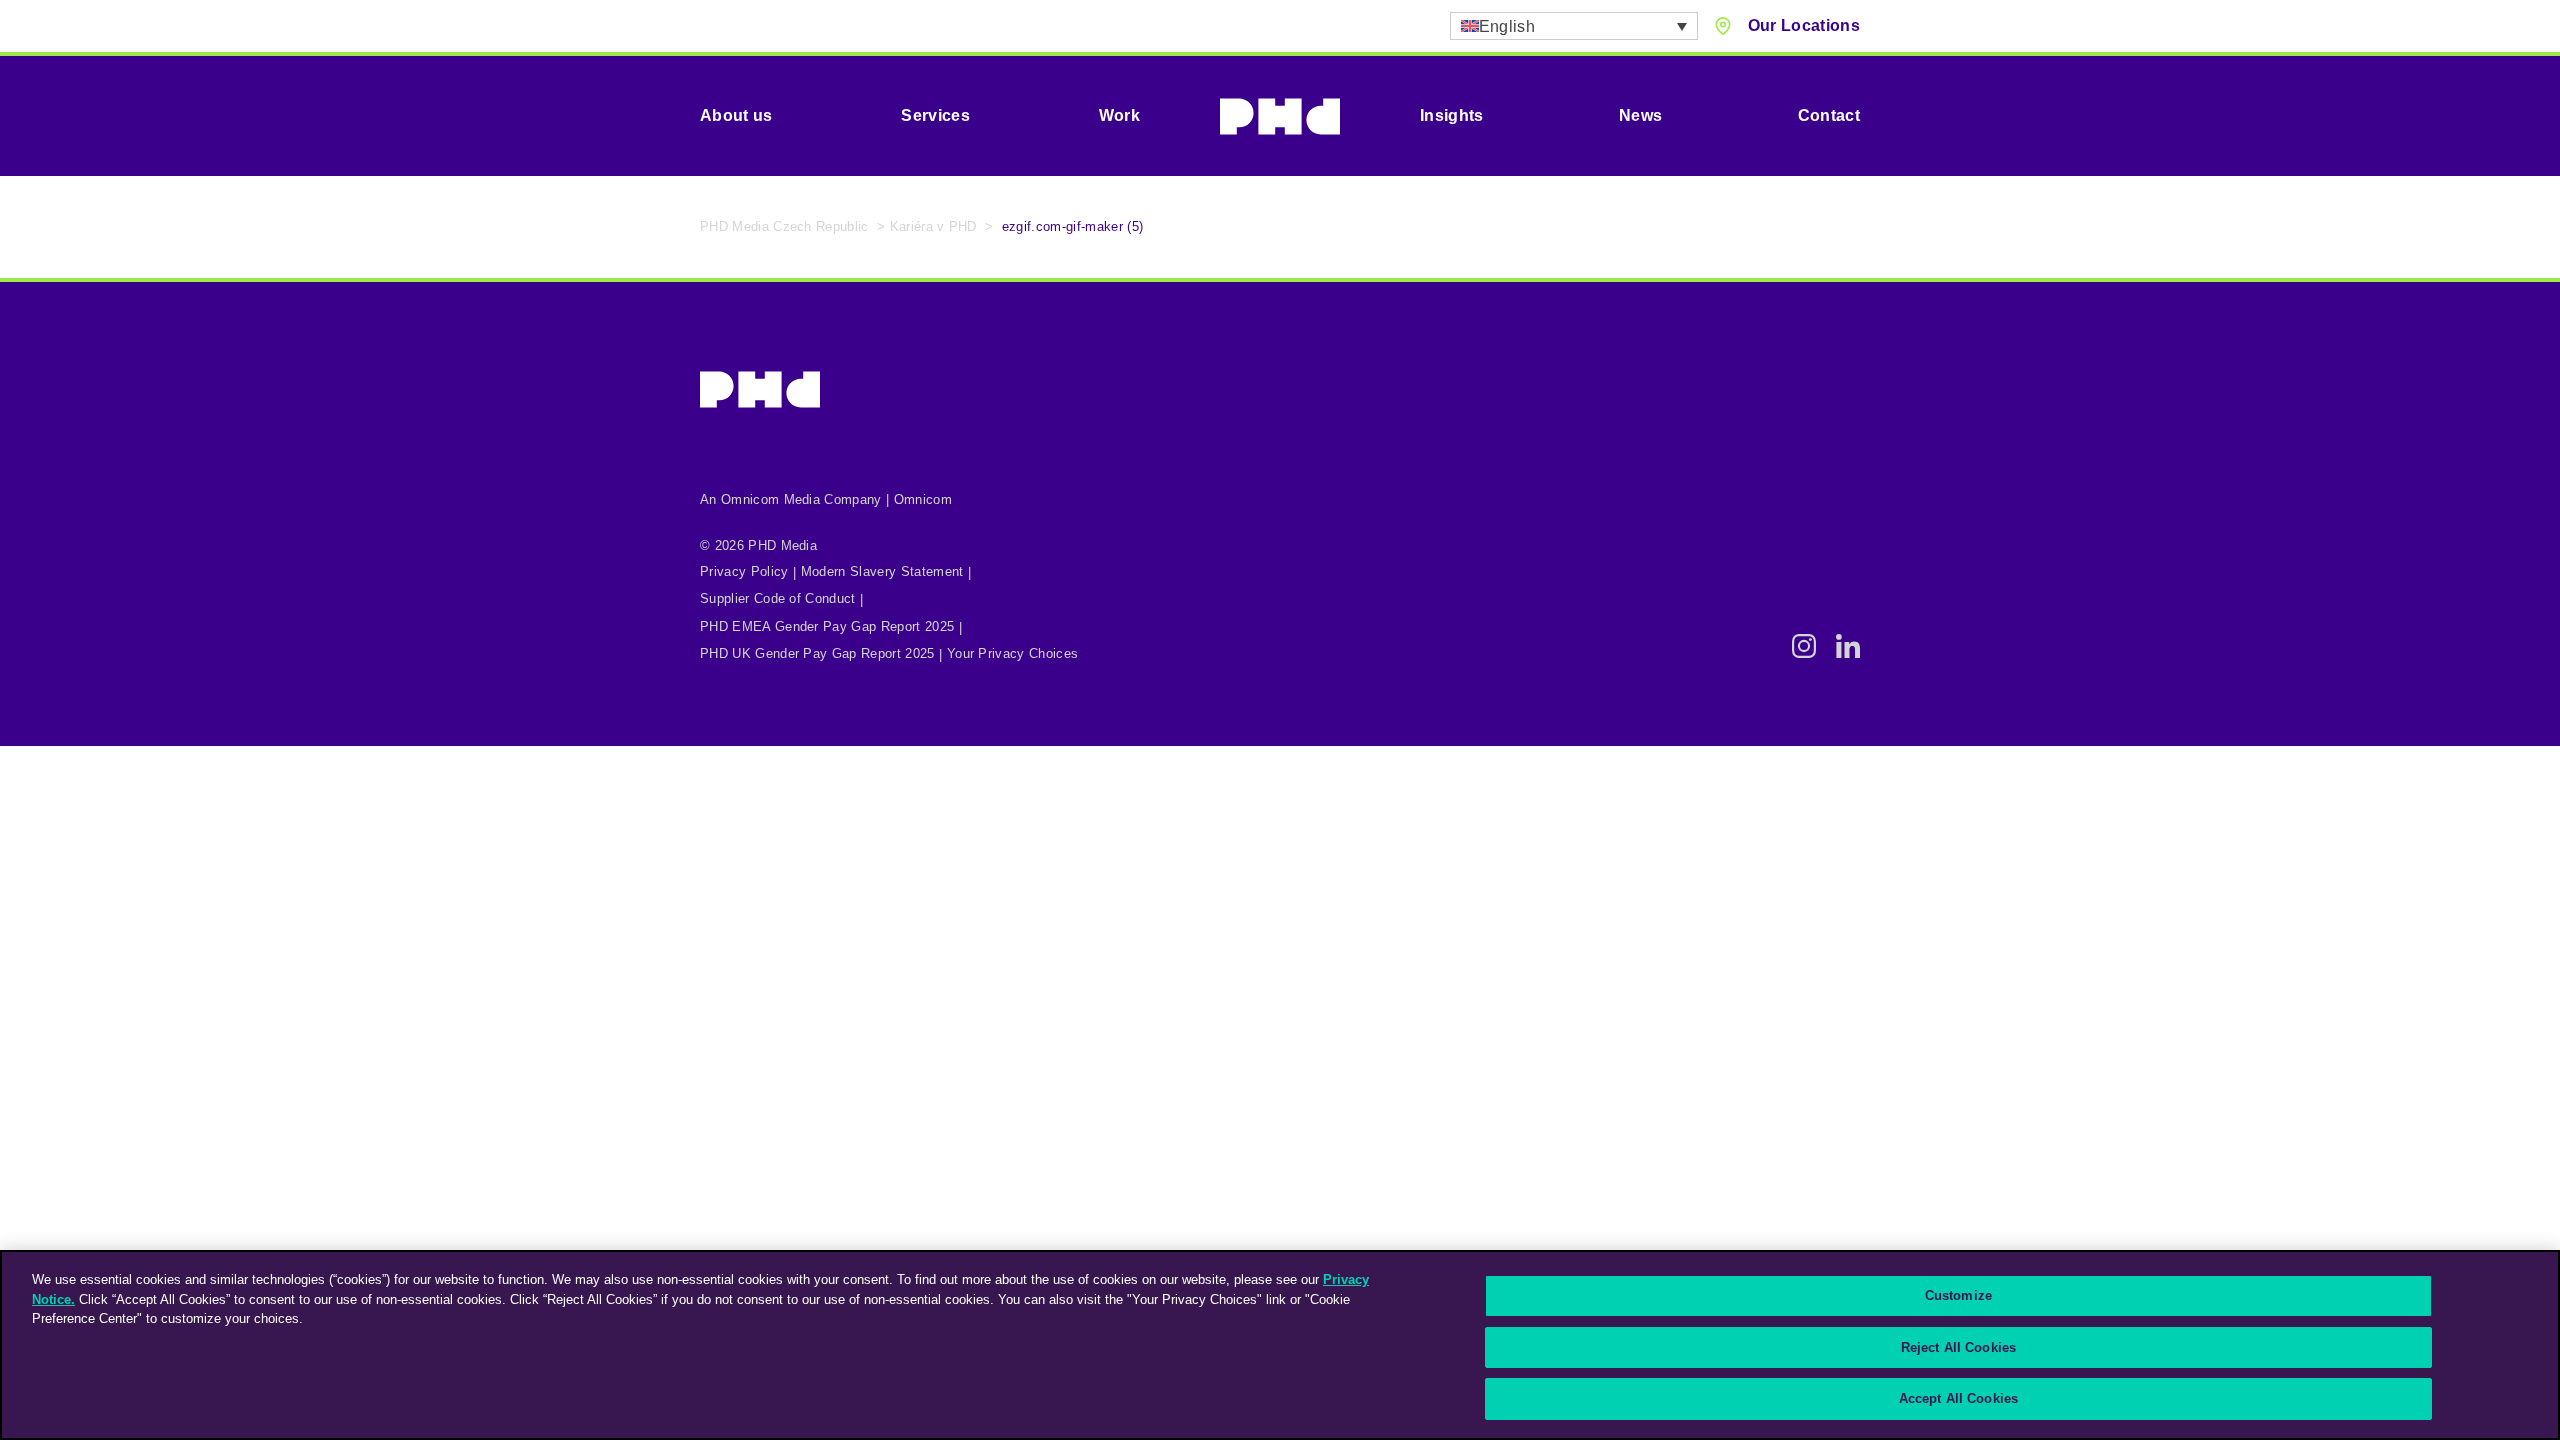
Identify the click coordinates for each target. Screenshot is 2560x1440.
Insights (1452, 115)
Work (1119, 115)
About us (736, 115)
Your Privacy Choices (1012, 653)
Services (935, 115)
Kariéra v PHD (933, 226)
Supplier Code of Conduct (778, 598)
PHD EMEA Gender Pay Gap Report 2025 (827, 626)
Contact (1829, 115)
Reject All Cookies (1958, 1347)
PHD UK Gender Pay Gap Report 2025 (817, 653)
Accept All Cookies (1958, 1398)
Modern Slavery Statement (882, 571)
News (1640, 115)
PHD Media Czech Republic (784, 226)
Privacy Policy (744, 571)
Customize (1958, 1295)
